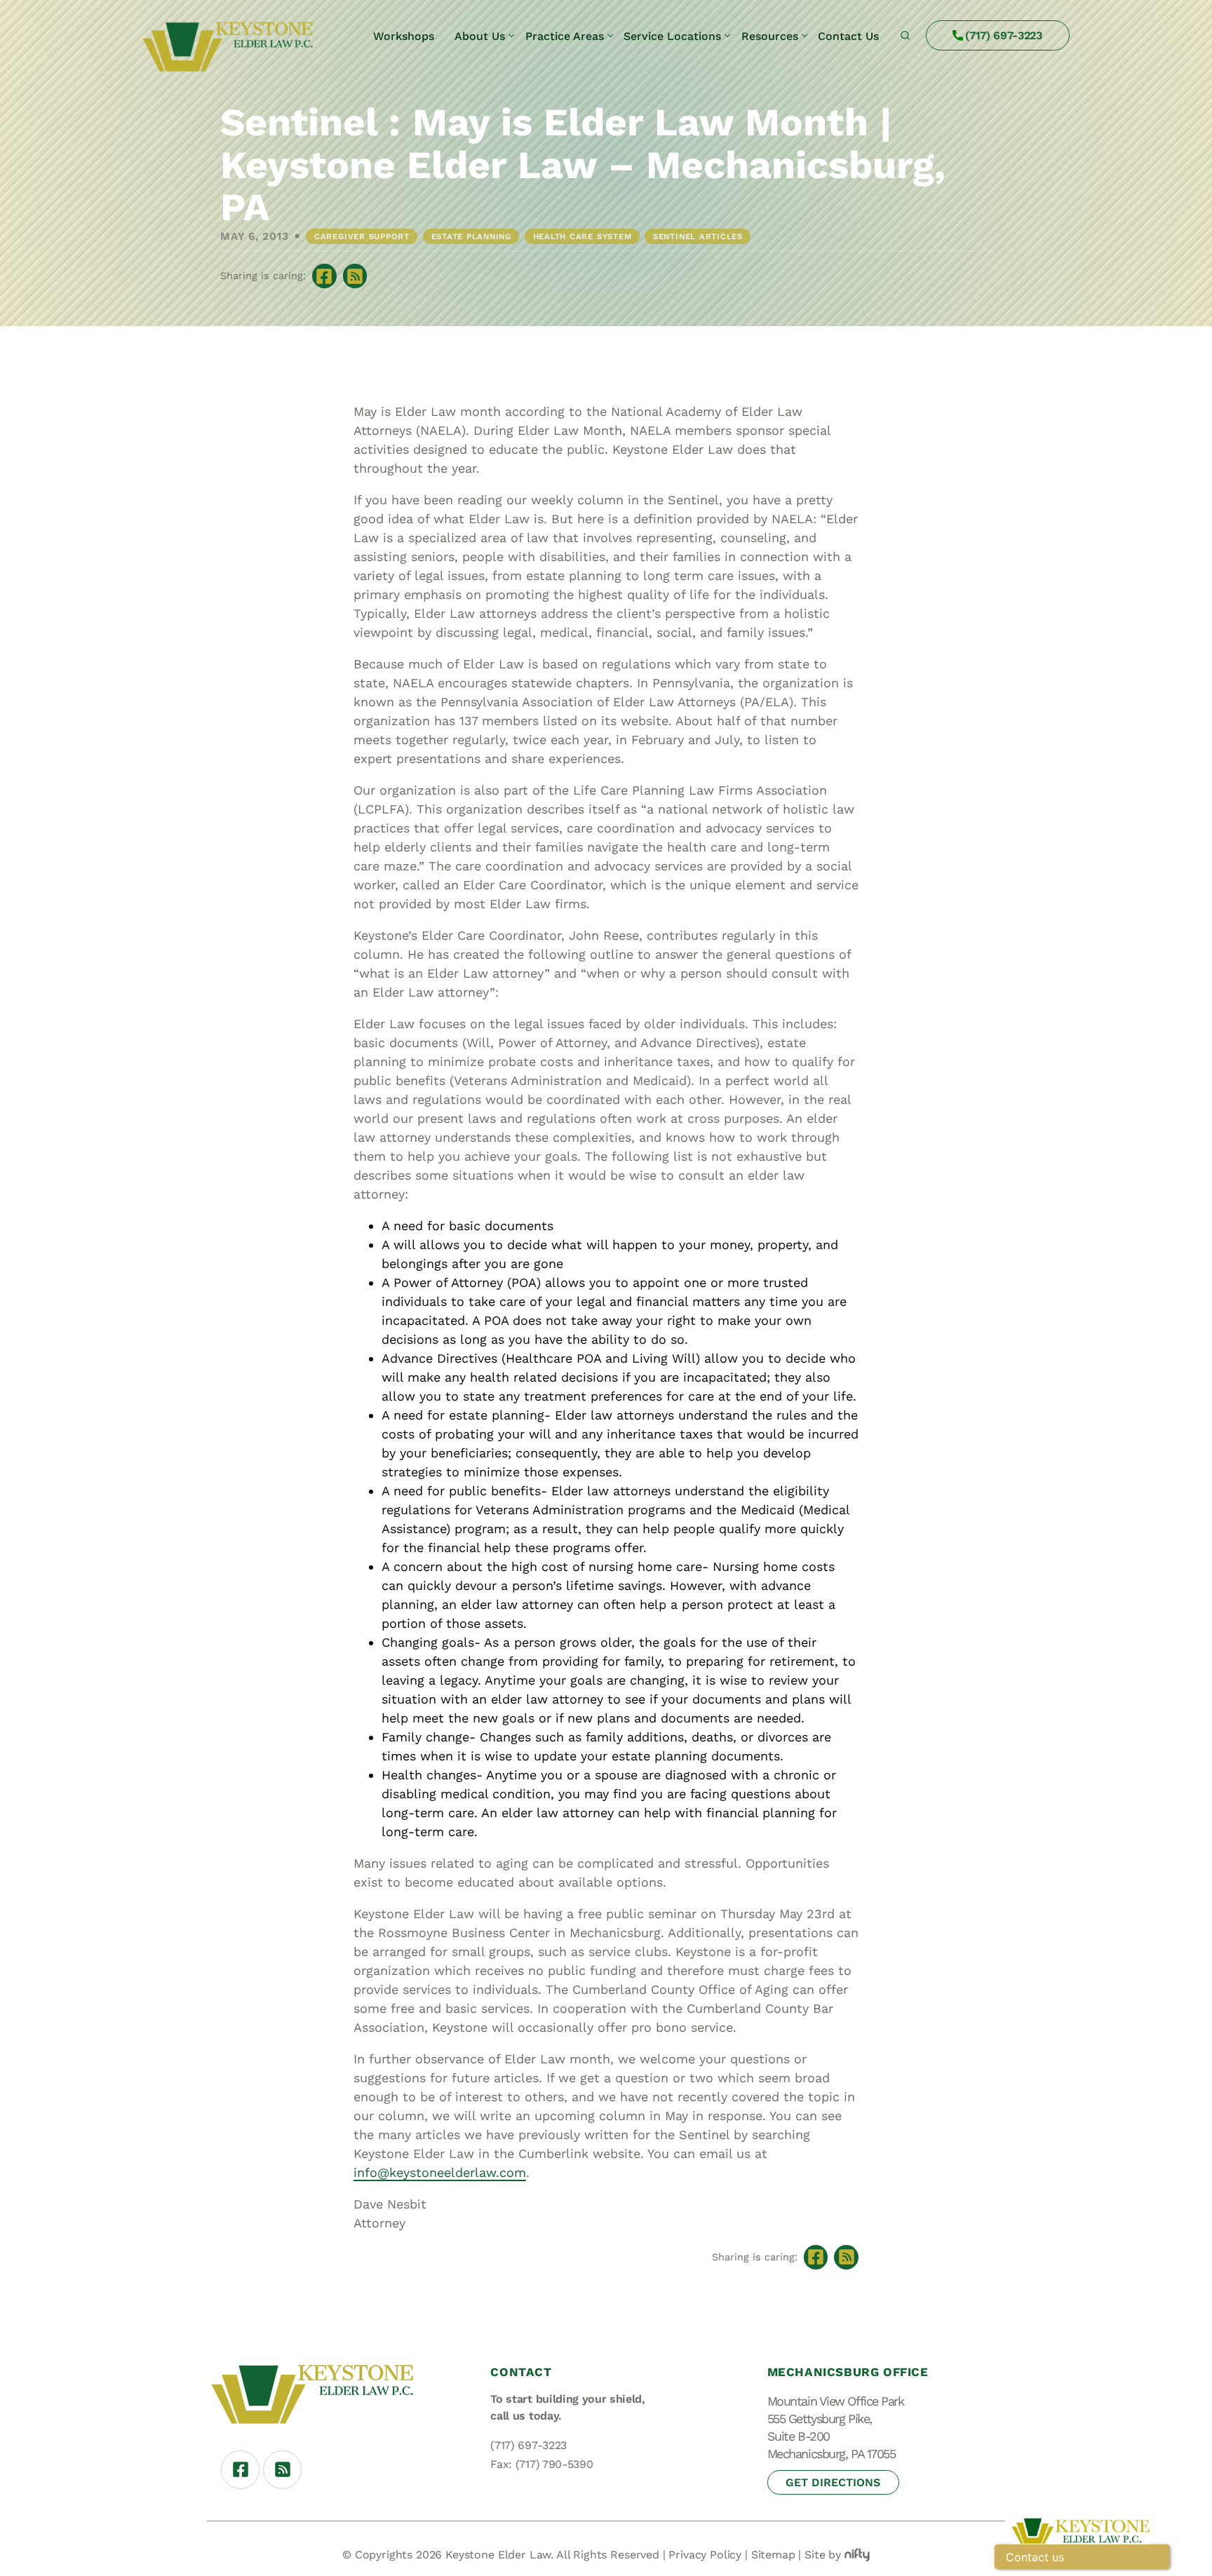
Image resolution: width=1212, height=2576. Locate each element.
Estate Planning (471, 236)
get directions (833, 2482)
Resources (770, 36)
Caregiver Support (362, 236)
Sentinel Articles (698, 236)
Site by (823, 2555)
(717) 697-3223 (1004, 35)
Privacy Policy (705, 2555)
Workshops (404, 36)
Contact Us (848, 36)
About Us (480, 36)
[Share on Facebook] (324, 276)
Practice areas (565, 36)
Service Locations (672, 36)
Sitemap (773, 2555)
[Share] (355, 276)
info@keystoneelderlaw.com (440, 2172)
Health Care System (583, 236)
